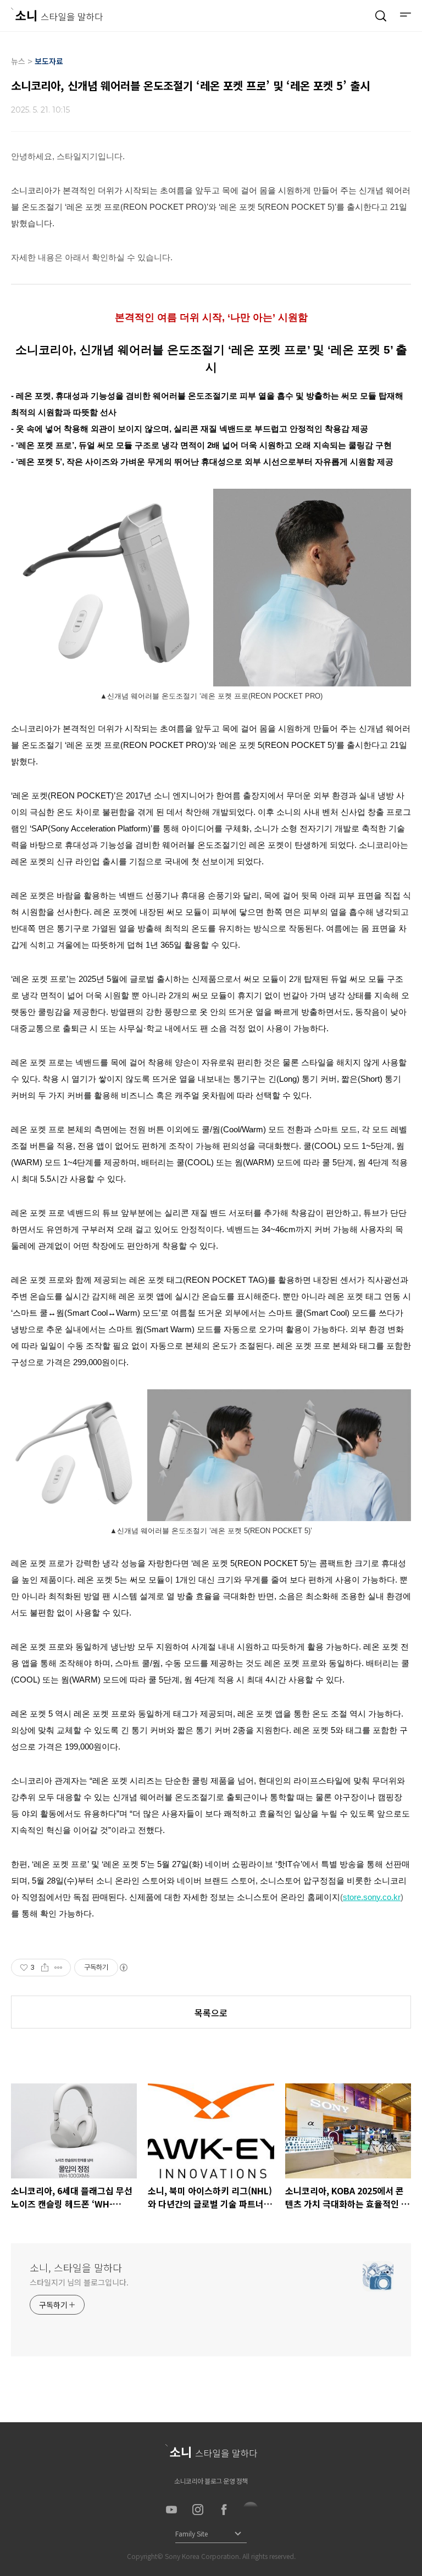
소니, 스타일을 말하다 (76, 2267)
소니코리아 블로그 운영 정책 (211, 2481)
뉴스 (18, 61)
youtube (171, 2510)
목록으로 (211, 2013)
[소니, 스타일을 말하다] (57, 15)
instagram (198, 2510)
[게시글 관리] (59, 1968)
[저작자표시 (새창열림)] (123, 1968)
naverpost (251, 2510)
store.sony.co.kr (372, 1897)
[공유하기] (45, 1968)
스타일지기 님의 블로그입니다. (79, 2282)
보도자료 (49, 61)
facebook (224, 2510)
